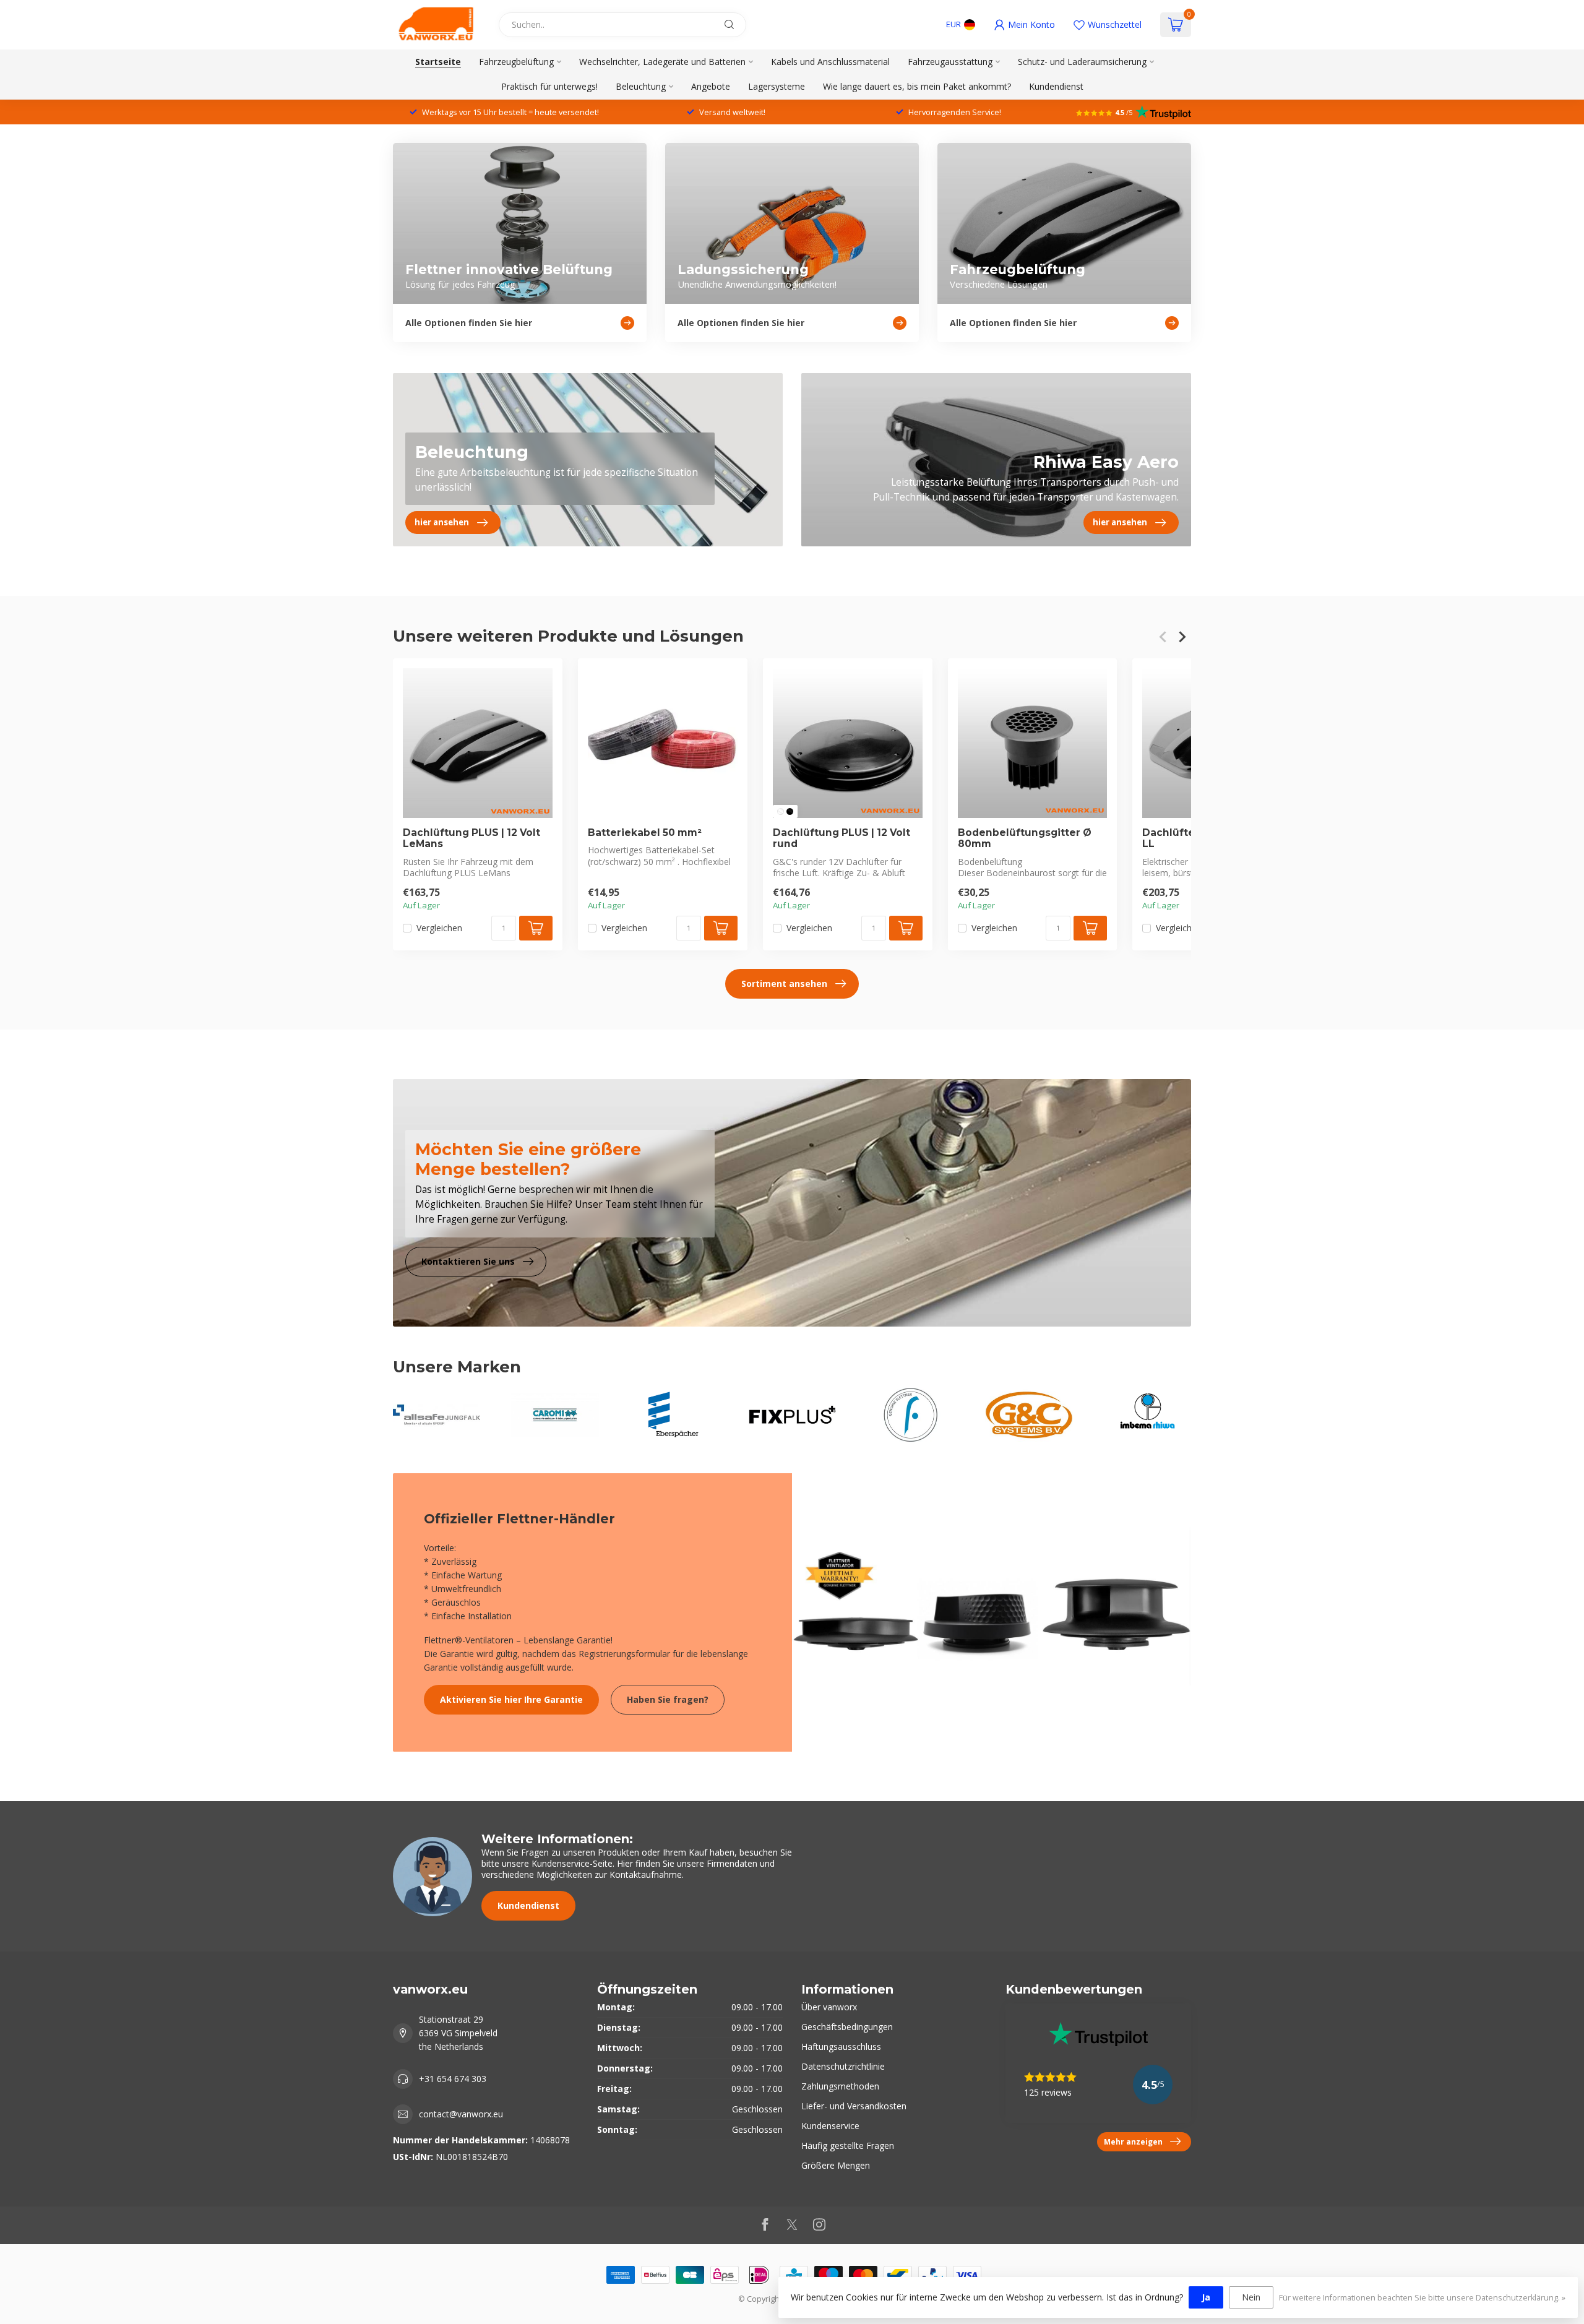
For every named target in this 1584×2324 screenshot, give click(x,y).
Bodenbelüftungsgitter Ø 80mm (1025, 838)
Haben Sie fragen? (668, 1699)
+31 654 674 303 (453, 2079)
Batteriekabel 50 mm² (645, 833)
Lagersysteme (777, 86)
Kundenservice (830, 2126)
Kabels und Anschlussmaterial (830, 62)
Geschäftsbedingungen (847, 2027)
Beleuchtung (641, 86)
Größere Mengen (836, 2165)
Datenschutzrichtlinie (843, 2066)
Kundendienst (1056, 86)
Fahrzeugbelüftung (516, 62)
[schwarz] (790, 811)
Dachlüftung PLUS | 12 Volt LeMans (471, 838)
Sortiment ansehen (784, 983)
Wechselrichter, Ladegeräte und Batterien (662, 62)
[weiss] (781, 811)
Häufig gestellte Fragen (848, 2145)
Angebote (711, 86)
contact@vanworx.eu (461, 2114)
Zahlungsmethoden (840, 2086)
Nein (1251, 2297)
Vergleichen (439, 928)
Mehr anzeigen (1133, 2141)
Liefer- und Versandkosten (854, 2106)
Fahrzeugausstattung (950, 62)
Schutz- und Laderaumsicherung (1082, 62)
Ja (1206, 2297)
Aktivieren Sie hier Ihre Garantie (511, 1699)
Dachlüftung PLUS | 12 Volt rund (841, 838)
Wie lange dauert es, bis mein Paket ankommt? (917, 86)
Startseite (438, 62)
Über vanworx (829, 2007)
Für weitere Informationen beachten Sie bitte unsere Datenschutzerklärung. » (1422, 2298)
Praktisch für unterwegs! (549, 86)
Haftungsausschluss (841, 2046)
